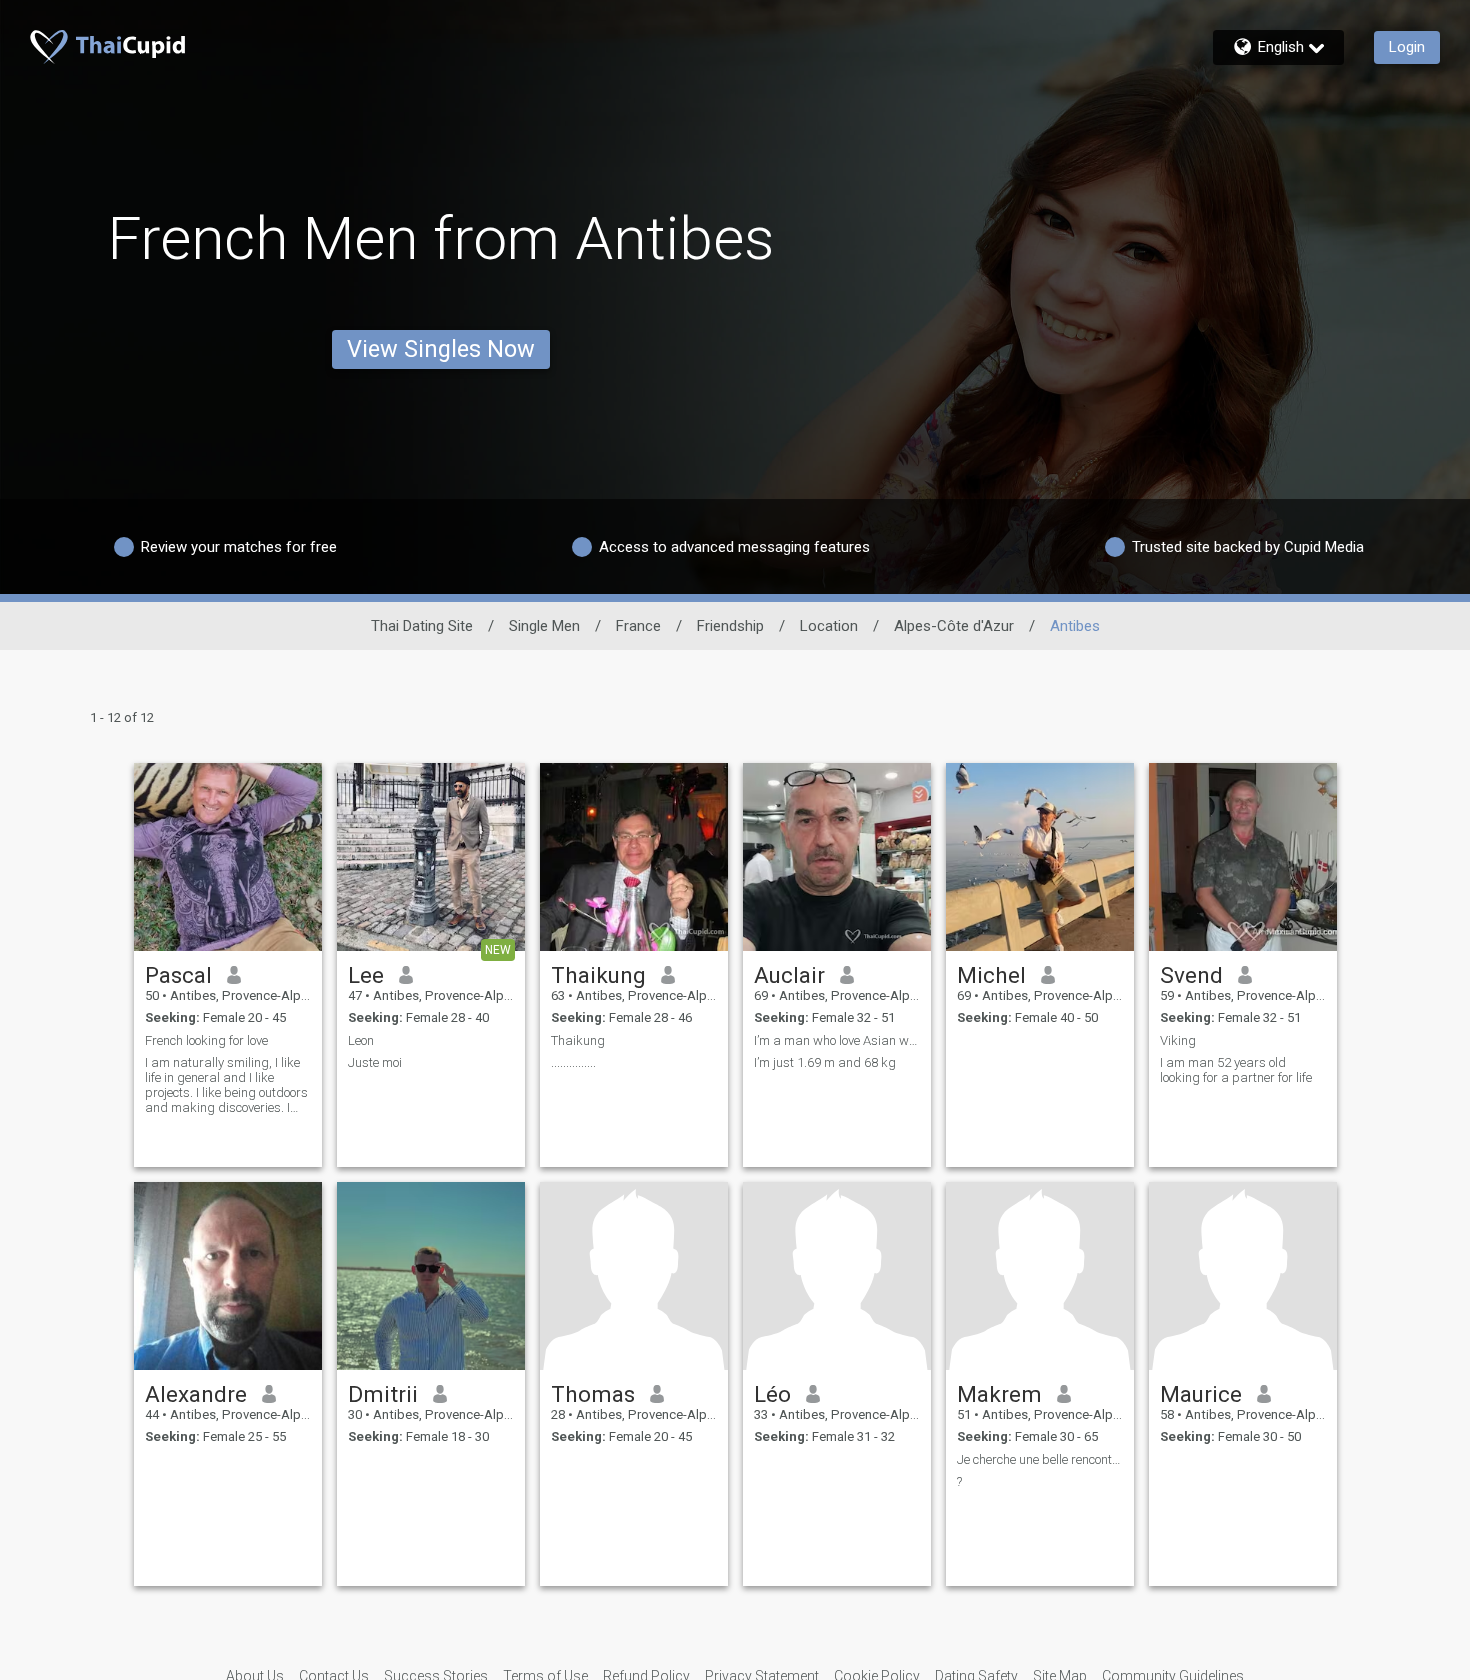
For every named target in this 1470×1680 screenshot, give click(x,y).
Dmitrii (383, 1394)
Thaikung (598, 975)
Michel (991, 975)
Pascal (178, 975)
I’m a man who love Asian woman (837, 1040)
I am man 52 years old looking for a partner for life (1236, 1070)
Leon (361, 1040)
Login (1407, 47)
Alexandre (196, 1394)
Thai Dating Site (422, 626)
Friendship (730, 626)
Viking (1178, 1040)
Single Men (544, 626)
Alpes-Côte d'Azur (954, 626)
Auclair (789, 975)
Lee (366, 975)
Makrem (999, 1394)
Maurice (1201, 1394)
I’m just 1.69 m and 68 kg (825, 1062)
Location (829, 626)
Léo (772, 1394)
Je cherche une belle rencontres (1040, 1459)
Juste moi (375, 1062)
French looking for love (206, 1040)
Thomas (593, 1394)
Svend (1191, 975)
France (638, 626)
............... (573, 1062)
